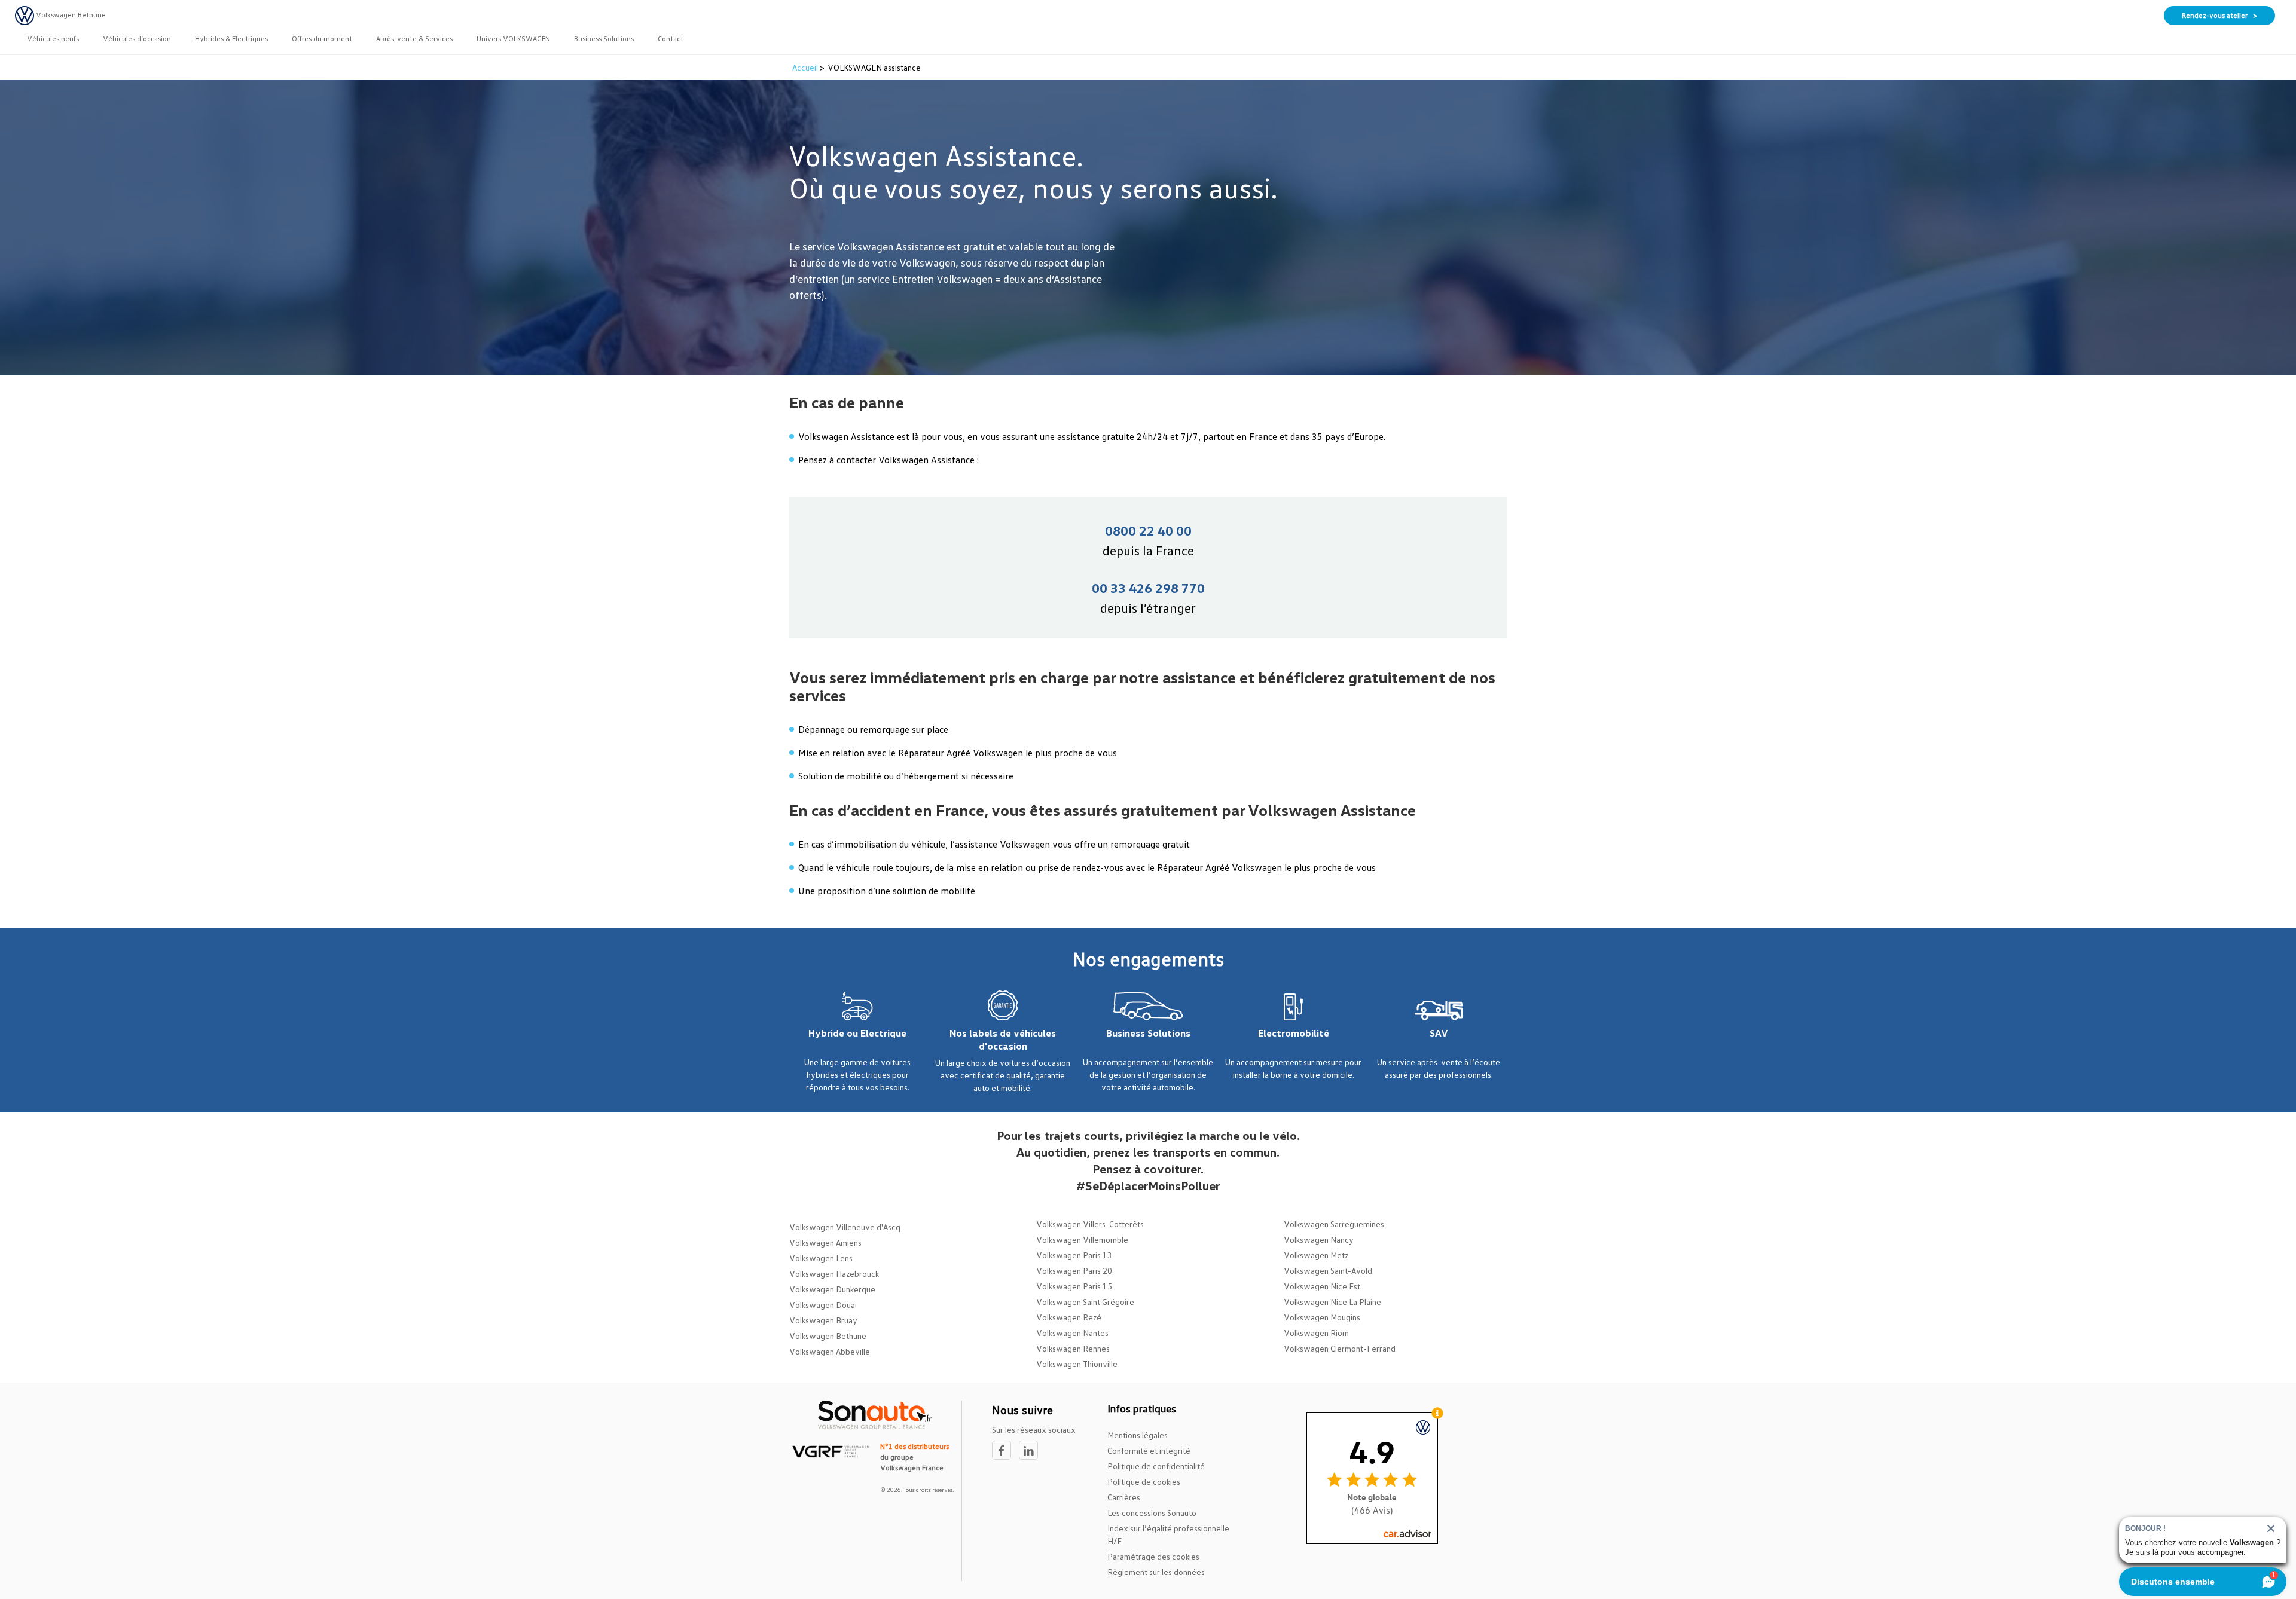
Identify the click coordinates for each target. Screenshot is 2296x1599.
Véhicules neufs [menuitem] (53, 39)
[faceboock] (1005, 1450)
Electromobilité (1294, 1033)
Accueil (806, 67)
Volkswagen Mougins (1322, 1317)
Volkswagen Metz (1316, 1255)
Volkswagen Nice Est (1322, 1286)
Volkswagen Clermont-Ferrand (1340, 1348)
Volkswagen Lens (821, 1258)
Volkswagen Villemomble (1082, 1239)
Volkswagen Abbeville (830, 1351)
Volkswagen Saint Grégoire (1085, 1302)
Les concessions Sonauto (1152, 1513)
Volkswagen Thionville (1077, 1364)
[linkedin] (1031, 1450)
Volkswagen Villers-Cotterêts (1090, 1224)
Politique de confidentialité (1156, 1466)
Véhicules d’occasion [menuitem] (137, 39)
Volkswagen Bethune (828, 1336)
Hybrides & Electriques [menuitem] (231, 39)
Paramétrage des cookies (1153, 1556)
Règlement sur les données (1156, 1572)
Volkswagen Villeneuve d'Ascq (845, 1227)
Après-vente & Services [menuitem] (414, 39)
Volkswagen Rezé (1069, 1317)
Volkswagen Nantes (1072, 1333)
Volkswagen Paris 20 (1074, 1271)
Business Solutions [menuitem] (604, 39)
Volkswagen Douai (823, 1305)
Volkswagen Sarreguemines (1334, 1224)
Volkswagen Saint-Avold (1328, 1271)
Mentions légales (1138, 1435)
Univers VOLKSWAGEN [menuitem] (513, 39)
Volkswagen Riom (1316, 1333)
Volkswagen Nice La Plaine (1332, 1302)
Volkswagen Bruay (823, 1320)
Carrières (1124, 1497)
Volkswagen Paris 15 (1074, 1286)
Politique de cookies (1144, 1482)
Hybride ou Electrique (857, 1033)
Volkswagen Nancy (1319, 1239)
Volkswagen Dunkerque (832, 1289)
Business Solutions (1148, 1033)
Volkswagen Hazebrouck (834, 1274)
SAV (1439, 1033)
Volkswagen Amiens (825, 1242)
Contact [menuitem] (671, 39)
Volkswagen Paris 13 (1074, 1255)
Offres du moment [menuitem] (322, 39)
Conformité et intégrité (1149, 1450)
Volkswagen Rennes (1073, 1348)
